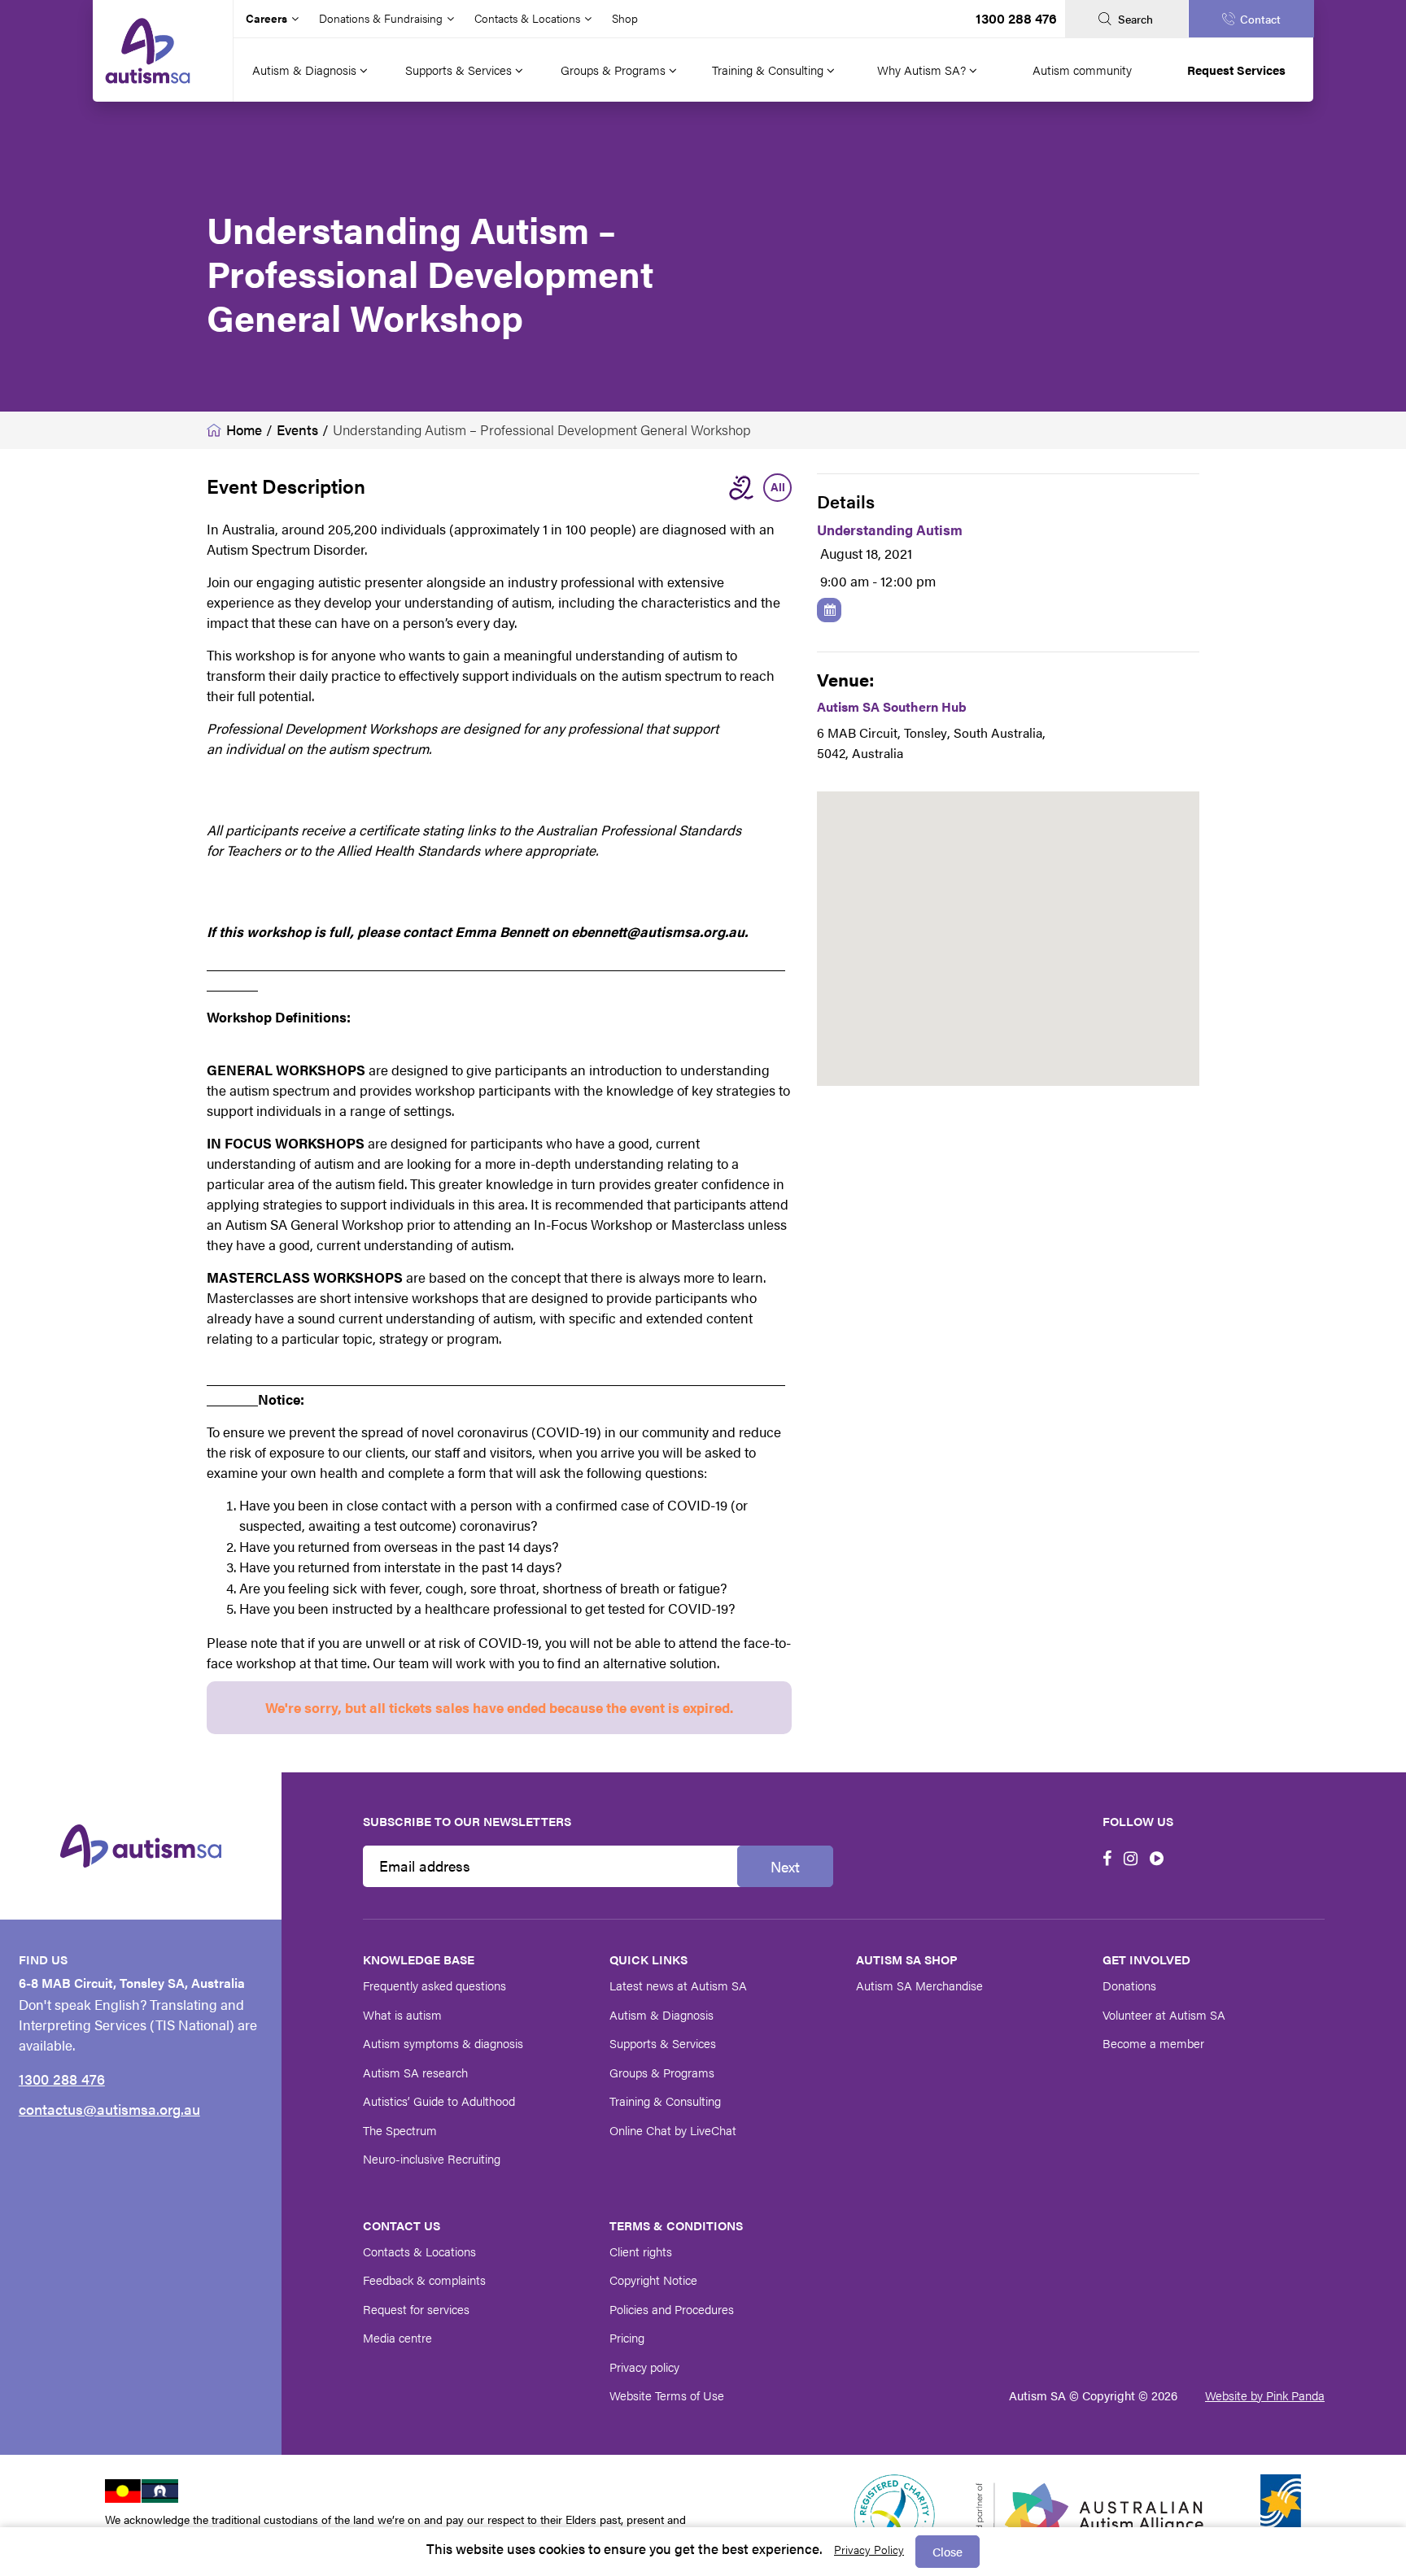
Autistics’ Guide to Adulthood (439, 2101)
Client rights (641, 2251)
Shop (625, 18)
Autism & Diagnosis (306, 70)
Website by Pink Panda (1265, 2395)
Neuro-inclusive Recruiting (432, 2158)
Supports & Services (460, 70)
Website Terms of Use (667, 2395)
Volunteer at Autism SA (1164, 2014)
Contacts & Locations (419, 2251)
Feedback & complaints (424, 2280)
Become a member (1153, 2043)
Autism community (1082, 70)
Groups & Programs (615, 70)
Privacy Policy (869, 2549)
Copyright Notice (653, 2280)
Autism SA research (415, 2072)
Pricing (627, 2337)
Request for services (416, 2309)
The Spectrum (400, 2130)
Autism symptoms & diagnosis (443, 2043)
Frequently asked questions (434, 1985)
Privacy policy (644, 2367)
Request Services (1236, 70)
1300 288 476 (1016, 18)
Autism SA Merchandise (919, 1985)
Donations (1129, 1985)
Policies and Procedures (672, 2309)
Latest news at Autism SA (678, 1985)
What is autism (402, 2014)
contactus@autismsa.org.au (109, 2109)
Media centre (397, 2337)
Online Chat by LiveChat (673, 2130)
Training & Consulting (769, 70)
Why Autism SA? (923, 70)
